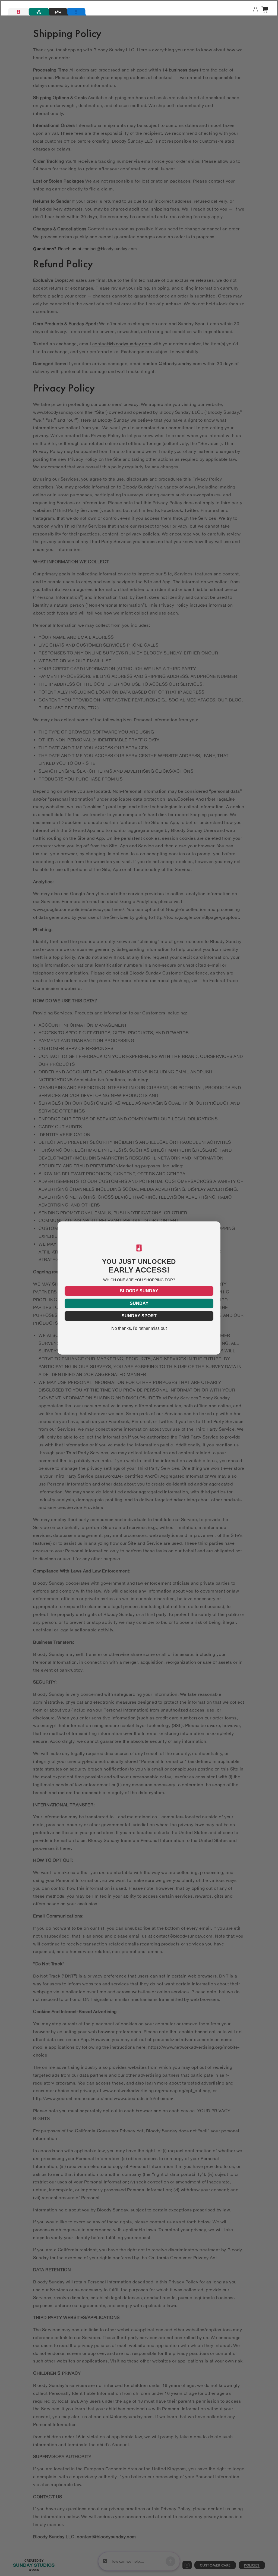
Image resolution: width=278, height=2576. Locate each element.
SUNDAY (139, 1303)
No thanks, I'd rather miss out (139, 1328)
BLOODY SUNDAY (139, 1291)
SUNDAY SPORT (139, 1316)
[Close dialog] (216, 1226)
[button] (265, 10)
